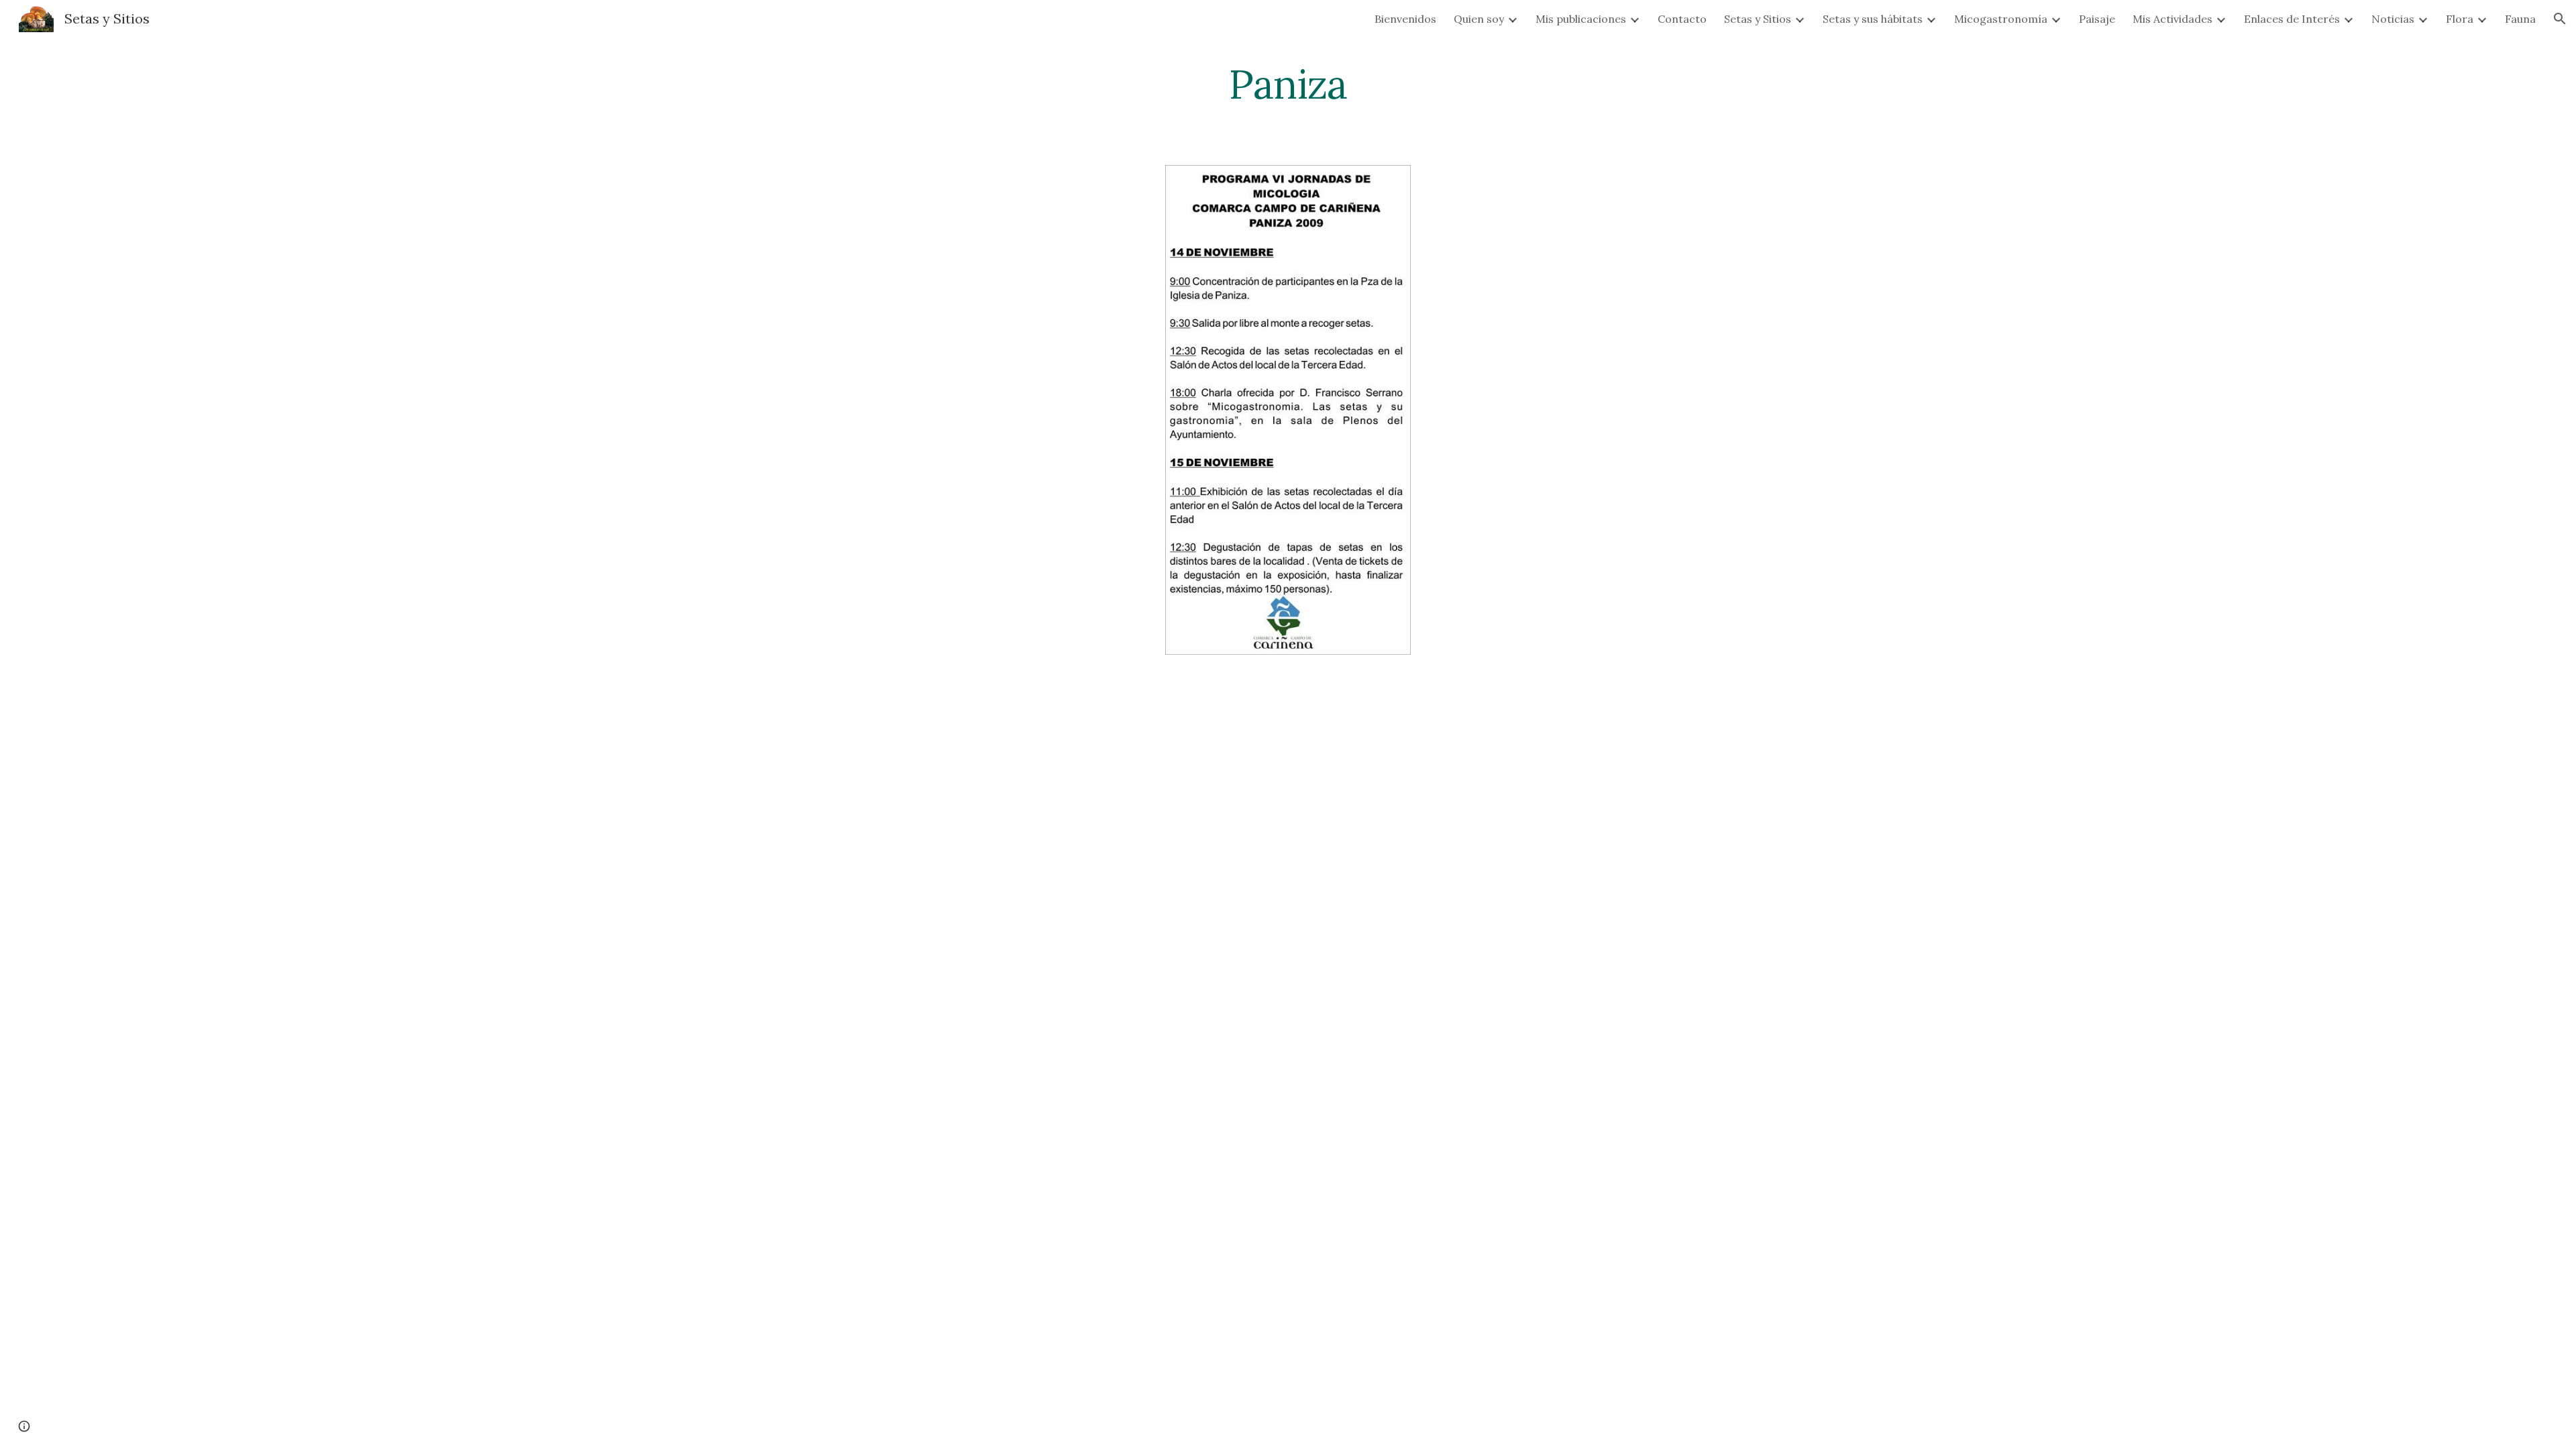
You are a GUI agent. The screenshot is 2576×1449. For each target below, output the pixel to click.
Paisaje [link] (2097, 19)
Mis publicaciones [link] (1581, 19)
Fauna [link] (2520, 19)
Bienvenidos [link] (1405, 19)
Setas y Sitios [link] (1758, 19)
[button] (2560, 19)
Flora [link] (2460, 19)
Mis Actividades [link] (2172, 19)
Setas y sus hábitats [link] (1873, 19)
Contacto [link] (1682, 19)
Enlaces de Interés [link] (2292, 19)
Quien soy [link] (1479, 19)
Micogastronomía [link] (2001, 19)
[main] (1288, 84)
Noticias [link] (2393, 19)
